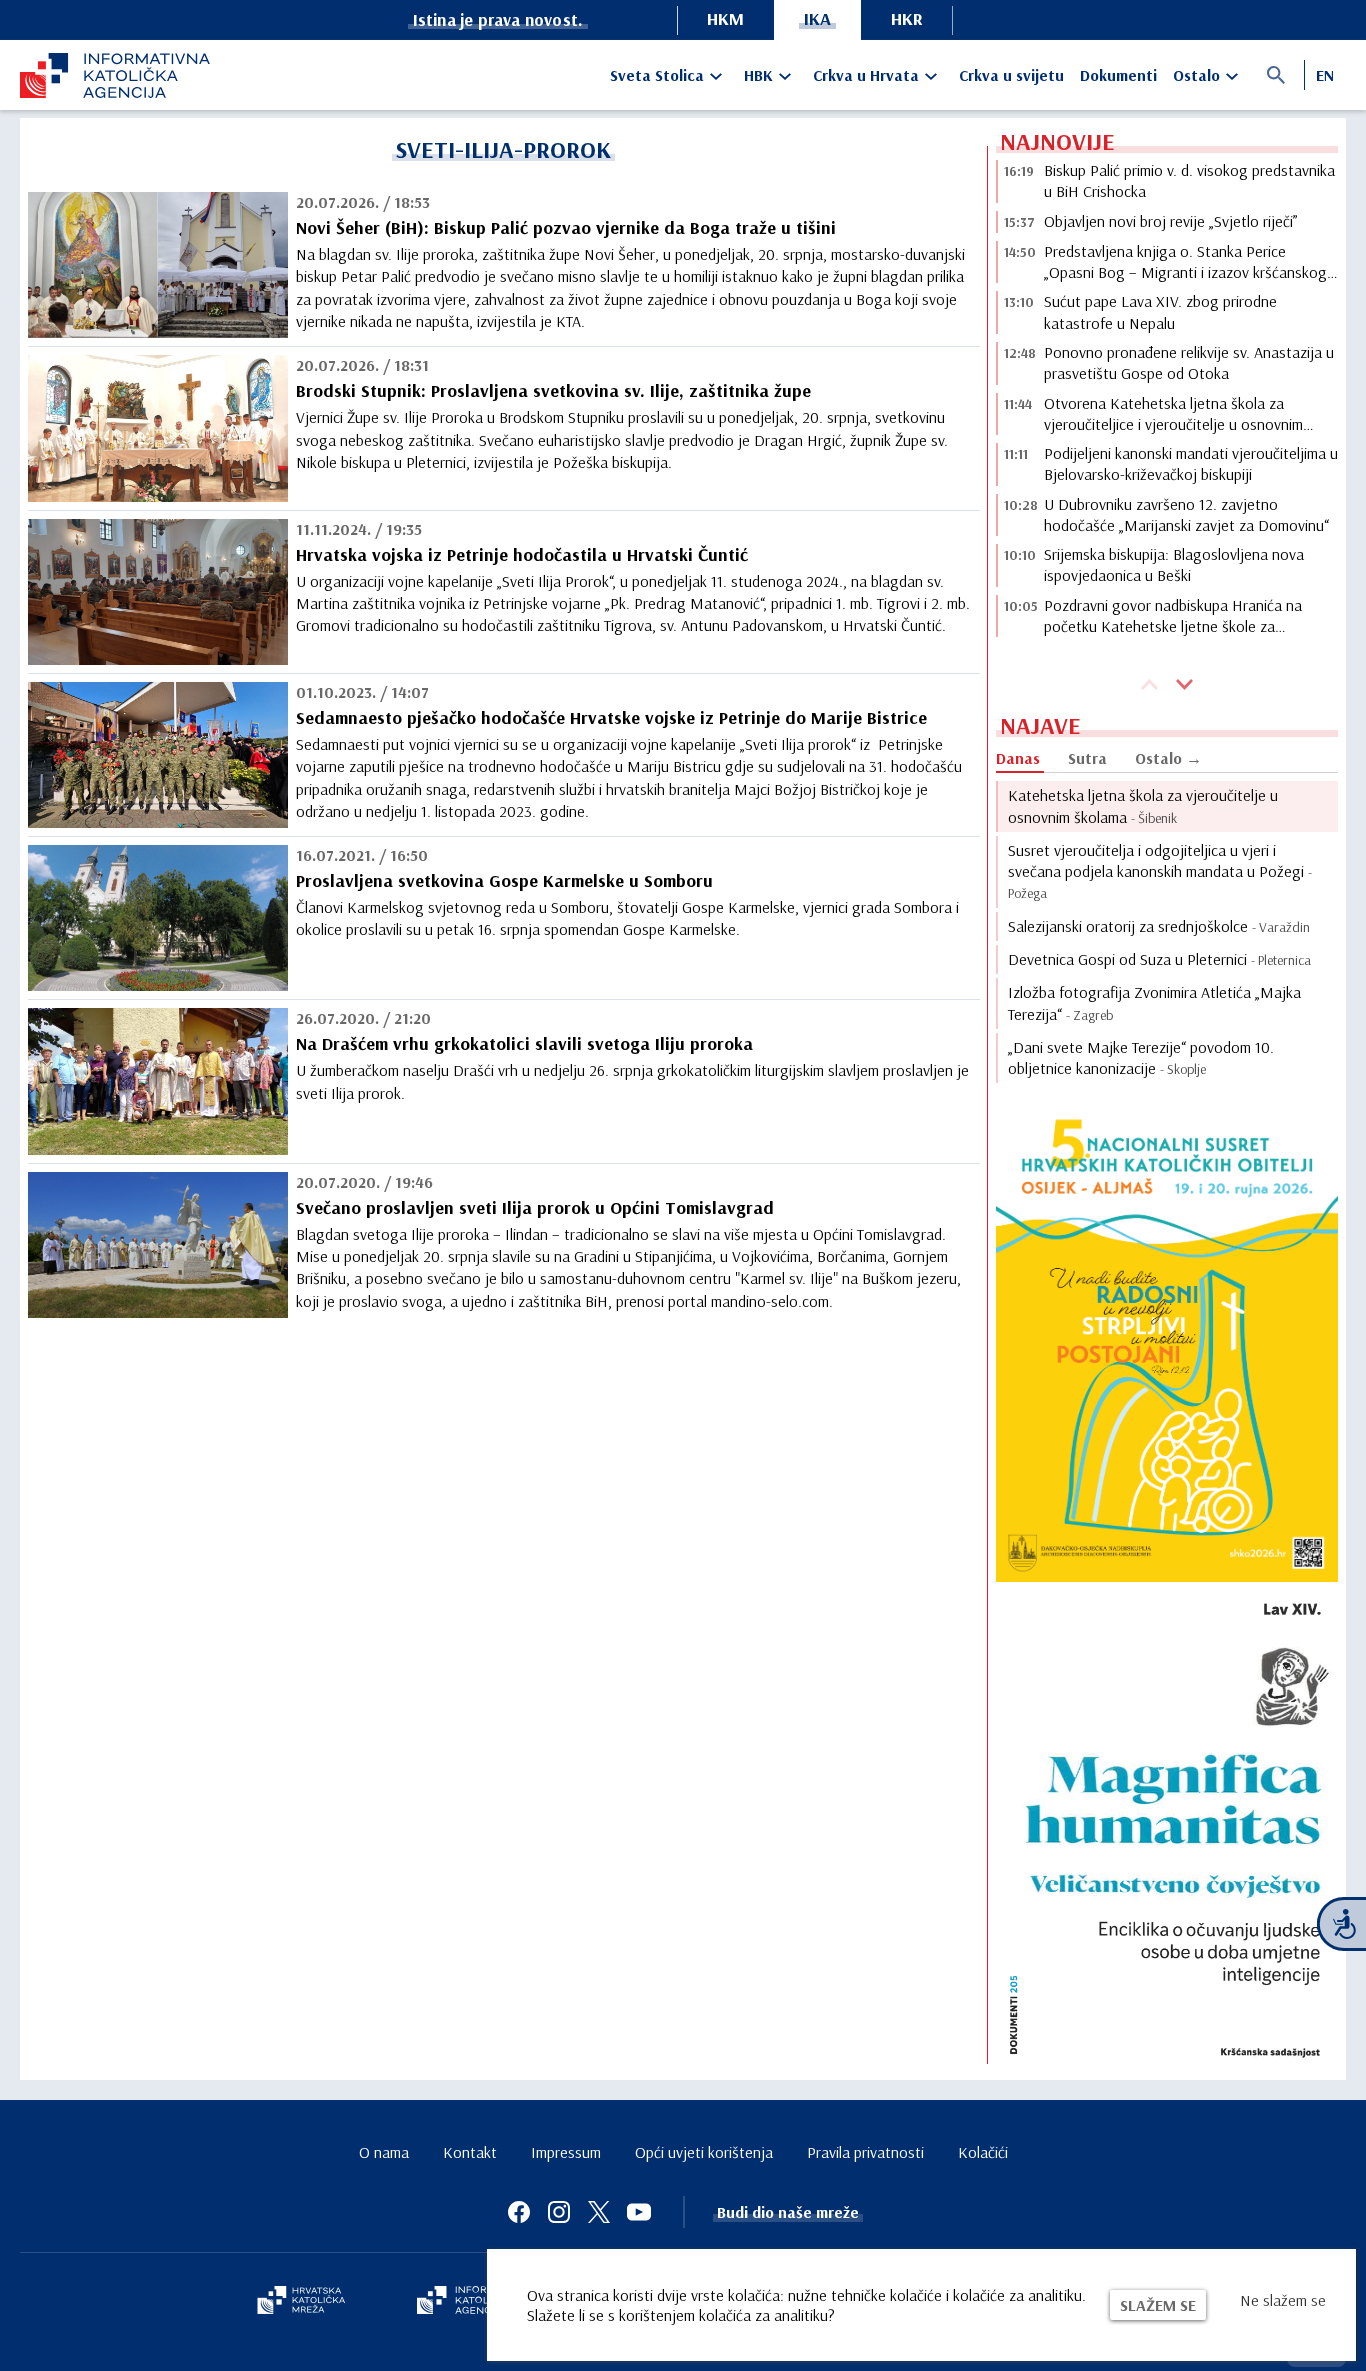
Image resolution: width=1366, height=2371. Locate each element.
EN (1325, 75)
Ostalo (1196, 75)
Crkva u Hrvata (866, 75)
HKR (907, 18)
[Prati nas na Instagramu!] (559, 2212)
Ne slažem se (1283, 2300)
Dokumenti (1118, 75)
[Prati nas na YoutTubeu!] (639, 2212)
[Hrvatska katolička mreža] (301, 2302)
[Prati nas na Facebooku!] (519, 2212)
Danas (1018, 758)
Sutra (1087, 758)
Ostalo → (1168, 758)
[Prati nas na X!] (599, 2212)
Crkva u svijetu (1011, 75)
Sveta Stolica (657, 75)
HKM (725, 18)
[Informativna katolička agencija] (475, 2302)
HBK (758, 75)
